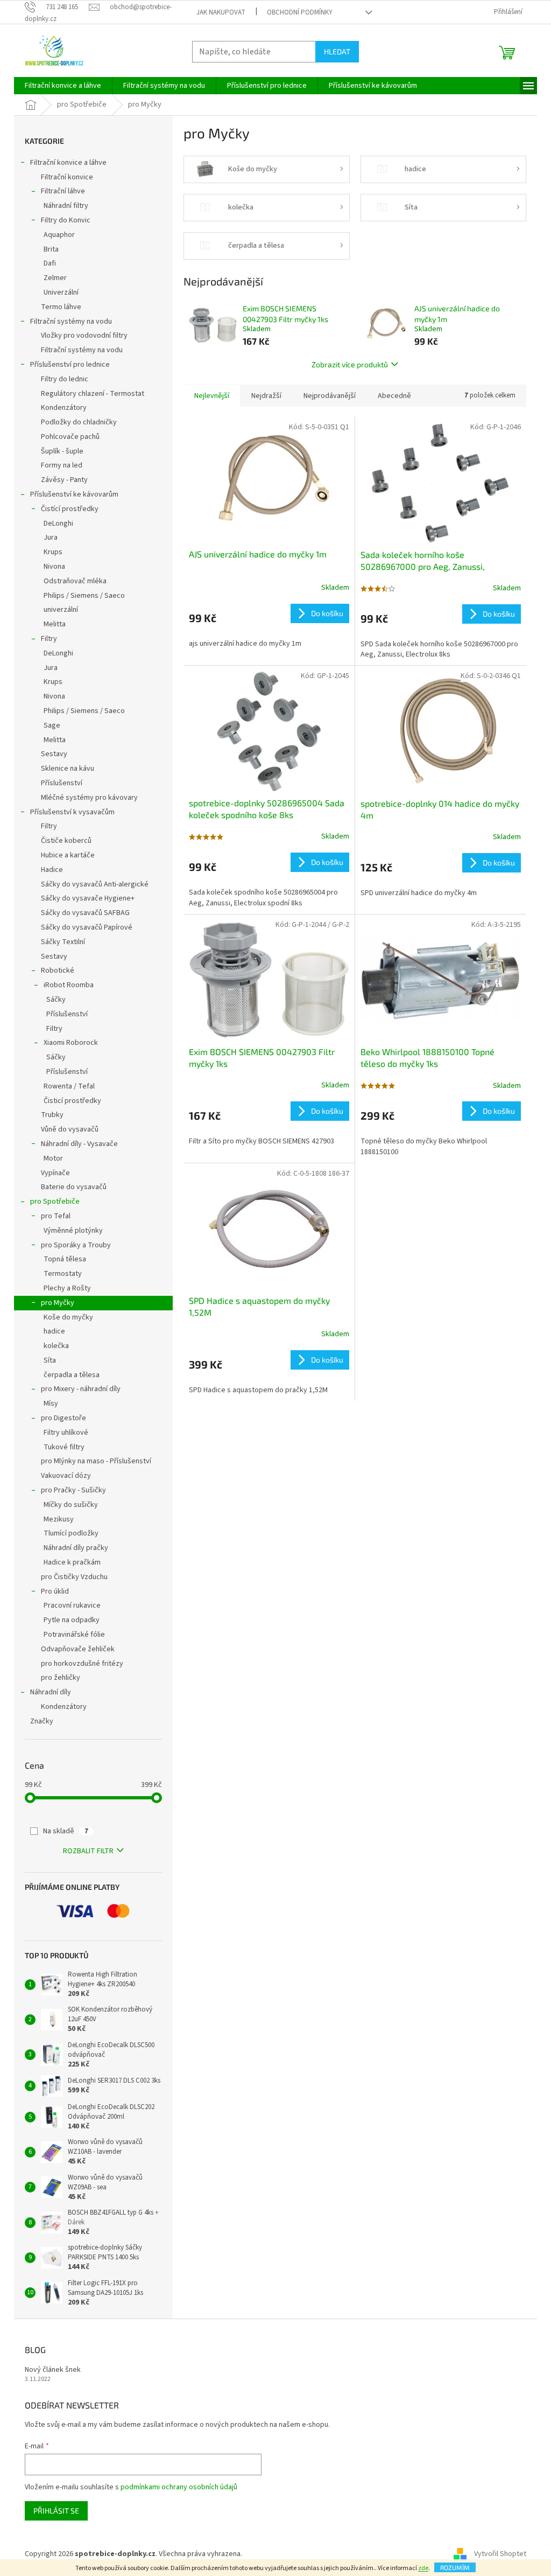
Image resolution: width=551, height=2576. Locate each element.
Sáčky (56, 1000)
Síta (50, 1360)
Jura (51, 537)
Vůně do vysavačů (70, 1129)
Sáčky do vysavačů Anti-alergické (95, 884)
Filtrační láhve (63, 191)
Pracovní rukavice (72, 1605)
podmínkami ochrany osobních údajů (179, 2487)
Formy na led (62, 465)
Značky (42, 1721)
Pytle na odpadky (72, 1620)
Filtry (49, 639)
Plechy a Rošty (67, 1288)
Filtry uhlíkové (66, 1433)
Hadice (52, 870)
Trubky (52, 1115)
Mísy (51, 1404)
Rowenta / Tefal (69, 1086)
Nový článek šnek (53, 2370)
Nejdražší (266, 396)
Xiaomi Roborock (71, 1043)
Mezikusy (59, 1519)
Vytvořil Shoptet (500, 2554)
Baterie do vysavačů (74, 1187)
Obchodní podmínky (300, 12)
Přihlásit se (56, 2511)
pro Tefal (56, 1216)
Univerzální (61, 292)
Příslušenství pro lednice (70, 365)
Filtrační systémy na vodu (71, 322)
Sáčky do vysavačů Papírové (87, 927)
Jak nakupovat (221, 12)
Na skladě (66, 1831)
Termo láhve (61, 307)
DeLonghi (58, 523)
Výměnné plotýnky (73, 1231)
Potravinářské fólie (74, 1635)
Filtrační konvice (67, 177)
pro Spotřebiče (55, 1202)
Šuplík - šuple (62, 451)
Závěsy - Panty (64, 480)
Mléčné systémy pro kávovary (89, 798)
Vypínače (55, 1173)
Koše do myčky (68, 1317)
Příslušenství (62, 783)
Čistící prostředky (70, 509)
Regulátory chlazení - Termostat (93, 394)
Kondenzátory (64, 408)
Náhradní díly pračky (76, 1548)
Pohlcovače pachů (70, 437)
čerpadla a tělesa (72, 1375)
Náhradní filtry (66, 206)
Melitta (55, 624)
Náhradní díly (51, 1692)
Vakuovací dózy (66, 1476)
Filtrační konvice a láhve (68, 163)
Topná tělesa (65, 1259)
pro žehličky (61, 1678)
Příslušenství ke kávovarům (74, 494)
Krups (53, 552)
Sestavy (54, 754)
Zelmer (55, 278)
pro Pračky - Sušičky (73, 1490)
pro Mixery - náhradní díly (81, 1389)
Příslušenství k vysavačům (72, 812)
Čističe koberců (66, 841)
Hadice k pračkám (72, 1562)
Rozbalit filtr (88, 1851)
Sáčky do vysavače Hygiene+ (88, 898)
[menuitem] (63, 86)
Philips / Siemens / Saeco (84, 596)
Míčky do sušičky (71, 1505)
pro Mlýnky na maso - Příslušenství (96, 1461)
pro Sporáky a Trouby (76, 1245)
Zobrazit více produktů (350, 364)
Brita (51, 249)
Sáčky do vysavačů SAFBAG (85, 913)
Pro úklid (55, 1591)
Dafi (50, 263)
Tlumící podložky (71, 1533)
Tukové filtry (64, 1447)
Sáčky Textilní (63, 942)
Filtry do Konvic (66, 220)
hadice (54, 1331)
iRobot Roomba (69, 985)
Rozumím (455, 2567)
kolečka (56, 1346)
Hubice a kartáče (68, 855)
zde (423, 2568)
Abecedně (394, 396)
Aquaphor (59, 235)
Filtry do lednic (65, 379)
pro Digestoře (63, 1418)
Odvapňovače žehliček (78, 1649)
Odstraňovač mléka (75, 581)
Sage (52, 725)
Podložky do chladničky (79, 422)
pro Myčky (58, 1303)
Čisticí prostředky (72, 1101)
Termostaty (63, 1274)
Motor (53, 1158)
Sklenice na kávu (68, 769)
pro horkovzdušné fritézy (82, 1664)
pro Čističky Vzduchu (74, 1577)
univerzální (61, 610)
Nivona (54, 567)
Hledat (337, 51)
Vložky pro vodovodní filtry (84, 336)
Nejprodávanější (330, 396)
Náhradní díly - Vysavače (79, 1144)
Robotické (58, 971)
